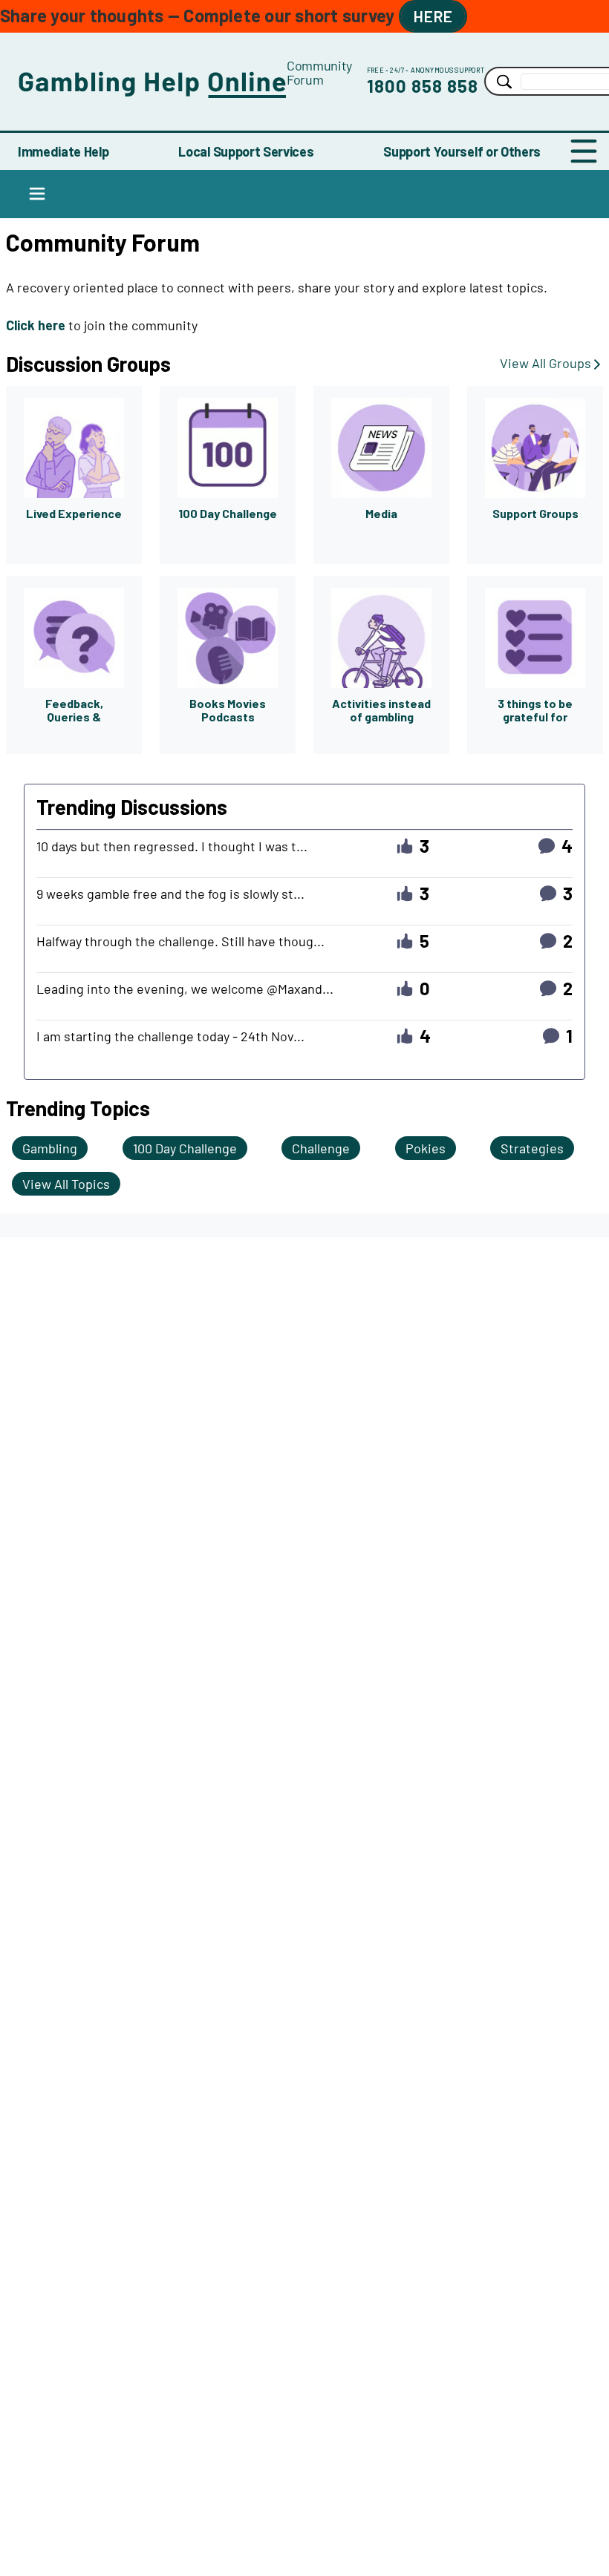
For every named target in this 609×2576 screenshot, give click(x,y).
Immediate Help (63, 151)
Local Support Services (246, 151)
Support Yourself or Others (462, 151)
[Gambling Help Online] (152, 81)
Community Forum (319, 72)
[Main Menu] (584, 151)
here (433, 16)
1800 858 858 (423, 86)
